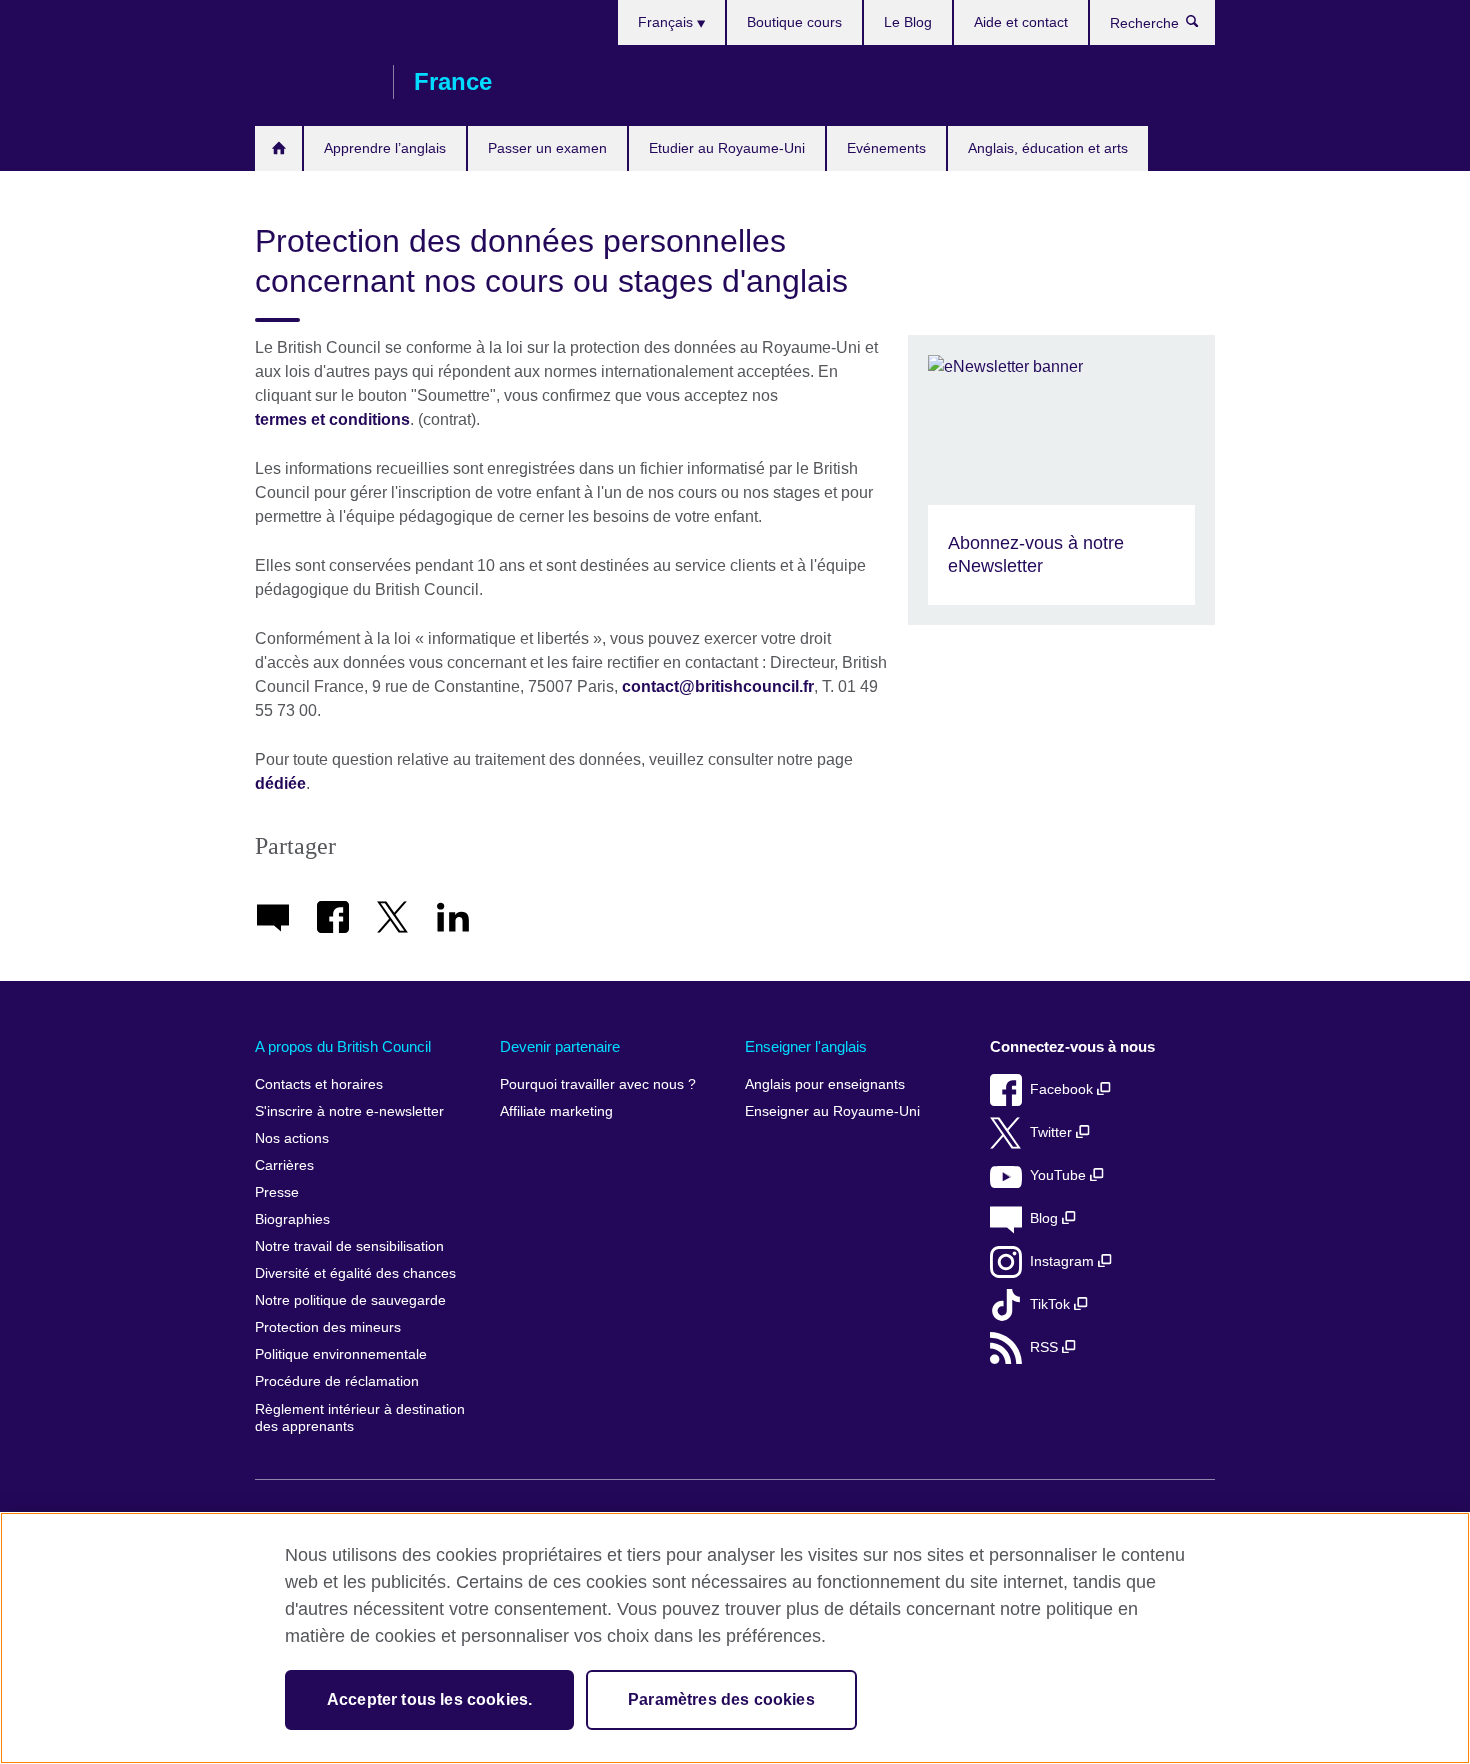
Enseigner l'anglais (806, 1046)
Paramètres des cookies (721, 1699)
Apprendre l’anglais (385, 148)
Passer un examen (547, 148)
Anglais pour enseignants (825, 1084)
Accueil (278, 148)
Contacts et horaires (319, 1084)
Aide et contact (1021, 22)
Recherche (1202, 26)
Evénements (886, 148)
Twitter (1053, 1132)
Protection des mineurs (328, 1327)
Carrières (284, 1165)
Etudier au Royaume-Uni (727, 148)
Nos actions (292, 1138)
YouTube (1060, 1175)
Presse (277, 1192)
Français (667, 22)
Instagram (1064, 1261)
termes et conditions (332, 419)
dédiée (280, 783)
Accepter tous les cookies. (429, 1699)
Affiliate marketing (556, 1111)
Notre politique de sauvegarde (350, 1300)
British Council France (314, 82)
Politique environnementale (341, 1354)
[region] (735, 1638)
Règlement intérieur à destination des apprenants (360, 1418)
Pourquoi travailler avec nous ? (598, 1084)
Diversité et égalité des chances (355, 1273)
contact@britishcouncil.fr (718, 686)
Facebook (1063, 1089)
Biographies (292, 1219)
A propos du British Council (343, 1046)
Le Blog (908, 22)
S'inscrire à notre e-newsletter (349, 1111)
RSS (1046, 1347)
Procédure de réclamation (337, 1381)
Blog (1046, 1218)
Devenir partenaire (560, 1046)
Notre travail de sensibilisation (349, 1246)
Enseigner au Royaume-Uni (832, 1111)
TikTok (1052, 1304)
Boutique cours (794, 22)
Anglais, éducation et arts (1048, 148)
